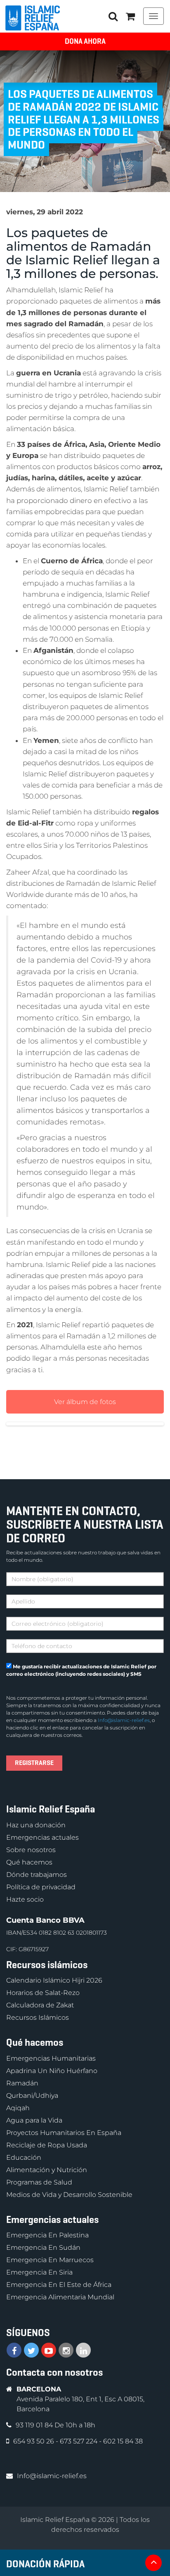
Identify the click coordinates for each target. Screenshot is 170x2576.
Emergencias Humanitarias (51, 2058)
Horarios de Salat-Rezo (43, 1993)
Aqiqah (18, 2108)
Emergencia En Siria (39, 2272)
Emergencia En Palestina (47, 2235)
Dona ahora (85, 41)
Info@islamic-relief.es (124, 1720)
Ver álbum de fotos (85, 1402)
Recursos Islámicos (38, 2017)
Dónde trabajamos (37, 1875)
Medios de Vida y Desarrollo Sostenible (69, 2195)
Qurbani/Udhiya (32, 2096)
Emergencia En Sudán (43, 2247)
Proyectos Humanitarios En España (64, 2133)
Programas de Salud (39, 2182)
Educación (24, 2157)
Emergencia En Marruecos (50, 2260)
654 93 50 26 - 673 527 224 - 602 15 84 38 (78, 2441)
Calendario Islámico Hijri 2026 (54, 1980)
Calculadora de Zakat (40, 2005)
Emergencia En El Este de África (59, 2285)
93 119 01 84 (35, 2425)
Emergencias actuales (42, 1837)
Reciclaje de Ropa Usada (47, 2145)
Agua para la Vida (34, 2120)
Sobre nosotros (31, 1850)
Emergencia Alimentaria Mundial (60, 2297)
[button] (130, 16)
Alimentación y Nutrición (47, 2170)
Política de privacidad (41, 1887)
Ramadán (22, 2083)
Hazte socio (25, 1899)
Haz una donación (36, 1825)
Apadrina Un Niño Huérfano (52, 2071)
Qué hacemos (29, 1862)
